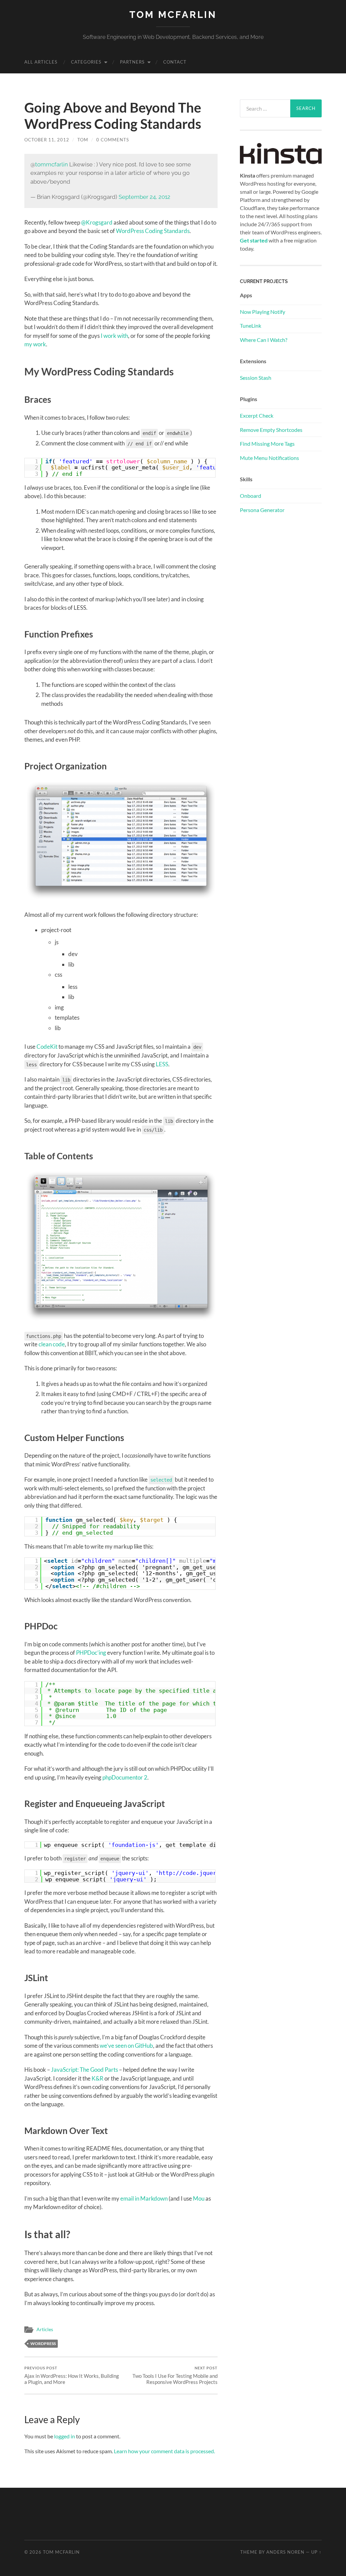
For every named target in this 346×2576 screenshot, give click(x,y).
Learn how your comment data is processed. (164, 2451)
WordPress (43, 2343)
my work (35, 344)
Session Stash (256, 378)
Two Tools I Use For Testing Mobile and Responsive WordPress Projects (175, 2375)
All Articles (41, 62)
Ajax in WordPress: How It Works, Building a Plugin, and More (72, 2375)
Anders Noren (285, 2552)
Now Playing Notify (263, 312)
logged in (65, 2436)
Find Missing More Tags (267, 444)
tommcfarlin (52, 164)
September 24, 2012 (144, 197)
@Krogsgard (97, 222)
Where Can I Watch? (264, 340)
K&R (97, 2078)
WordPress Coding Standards (153, 231)
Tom (83, 140)
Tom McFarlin (173, 15)
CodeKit (47, 1047)
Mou (199, 2198)
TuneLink (251, 326)
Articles (45, 2329)
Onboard (251, 496)
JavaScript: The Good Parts (84, 2070)
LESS (162, 1064)
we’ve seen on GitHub (126, 2046)
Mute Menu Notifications (269, 458)
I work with (114, 336)
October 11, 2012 (47, 140)
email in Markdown (144, 2198)
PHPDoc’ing (91, 1653)
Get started (254, 240)
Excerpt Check (257, 415)
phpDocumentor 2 (125, 1777)
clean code (52, 1344)
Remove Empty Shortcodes (271, 430)
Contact (175, 62)
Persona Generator (262, 510)
